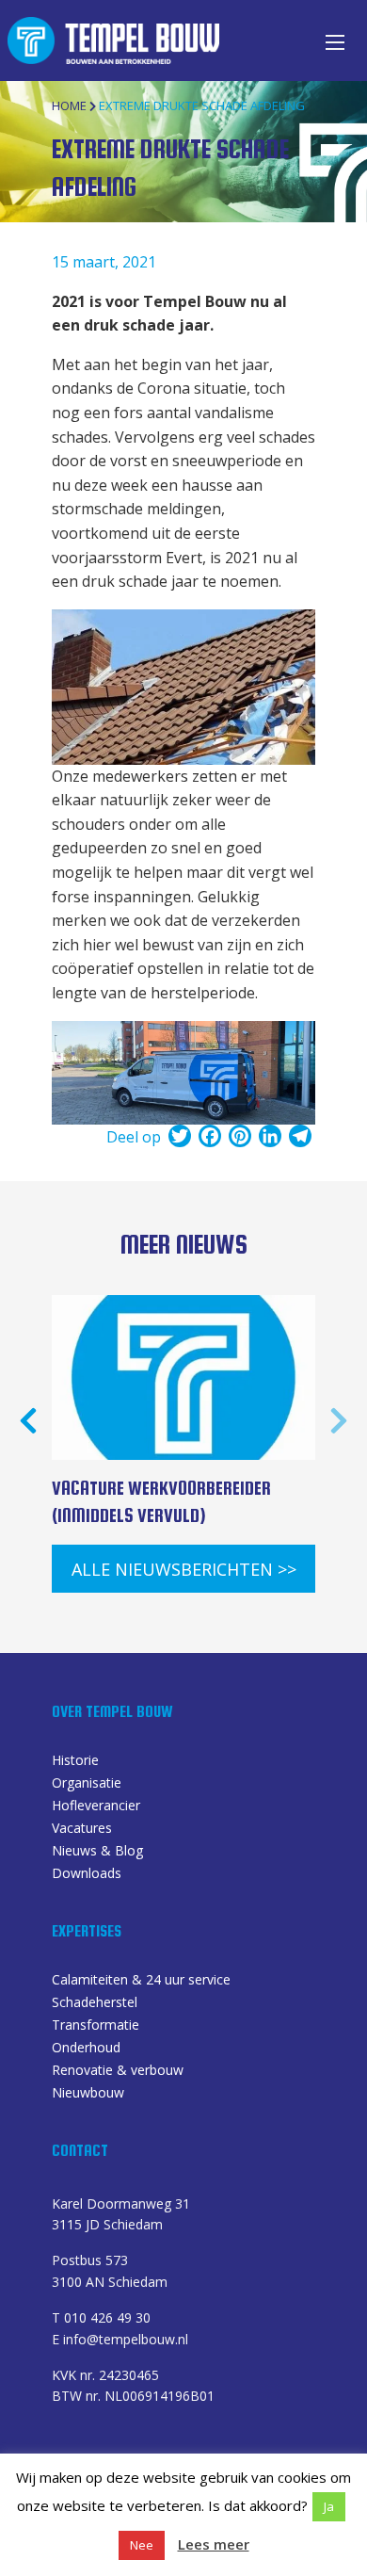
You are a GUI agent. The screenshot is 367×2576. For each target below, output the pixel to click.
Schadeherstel (95, 2003)
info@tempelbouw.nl (126, 2339)
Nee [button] (142, 2545)
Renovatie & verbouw (118, 2071)
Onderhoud (86, 2049)
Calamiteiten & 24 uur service (141, 1981)
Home (69, 105)
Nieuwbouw (88, 2094)
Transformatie (96, 2026)
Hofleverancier (96, 1806)
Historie (75, 1761)
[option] (183, 1420)
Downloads (87, 1874)
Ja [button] (329, 2506)
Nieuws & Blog (97, 1852)
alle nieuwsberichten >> (184, 1569)
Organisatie (87, 1784)
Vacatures (82, 1829)
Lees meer (214, 2544)
